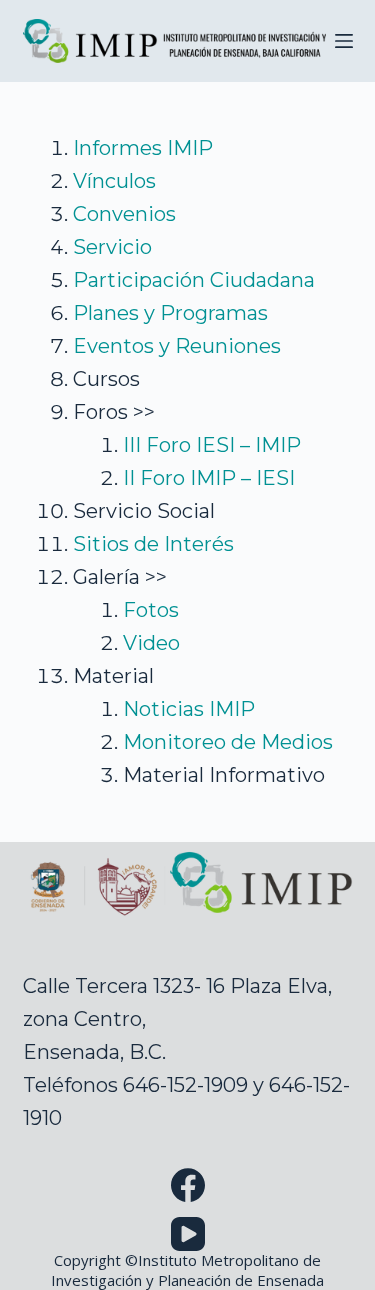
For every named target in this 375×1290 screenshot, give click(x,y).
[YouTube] (188, 1234)
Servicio (112, 247)
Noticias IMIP (189, 709)
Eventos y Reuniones (177, 346)
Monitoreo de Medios (228, 742)
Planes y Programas (170, 313)
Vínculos (114, 181)
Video (151, 643)
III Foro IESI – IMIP (212, 445)
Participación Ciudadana (194, 280)
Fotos (151, 610)
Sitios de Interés (153, 544)
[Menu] (344, 41)
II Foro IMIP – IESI (209, 478)
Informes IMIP (143, 148)
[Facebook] (188, 1185)
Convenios (124, 214)
